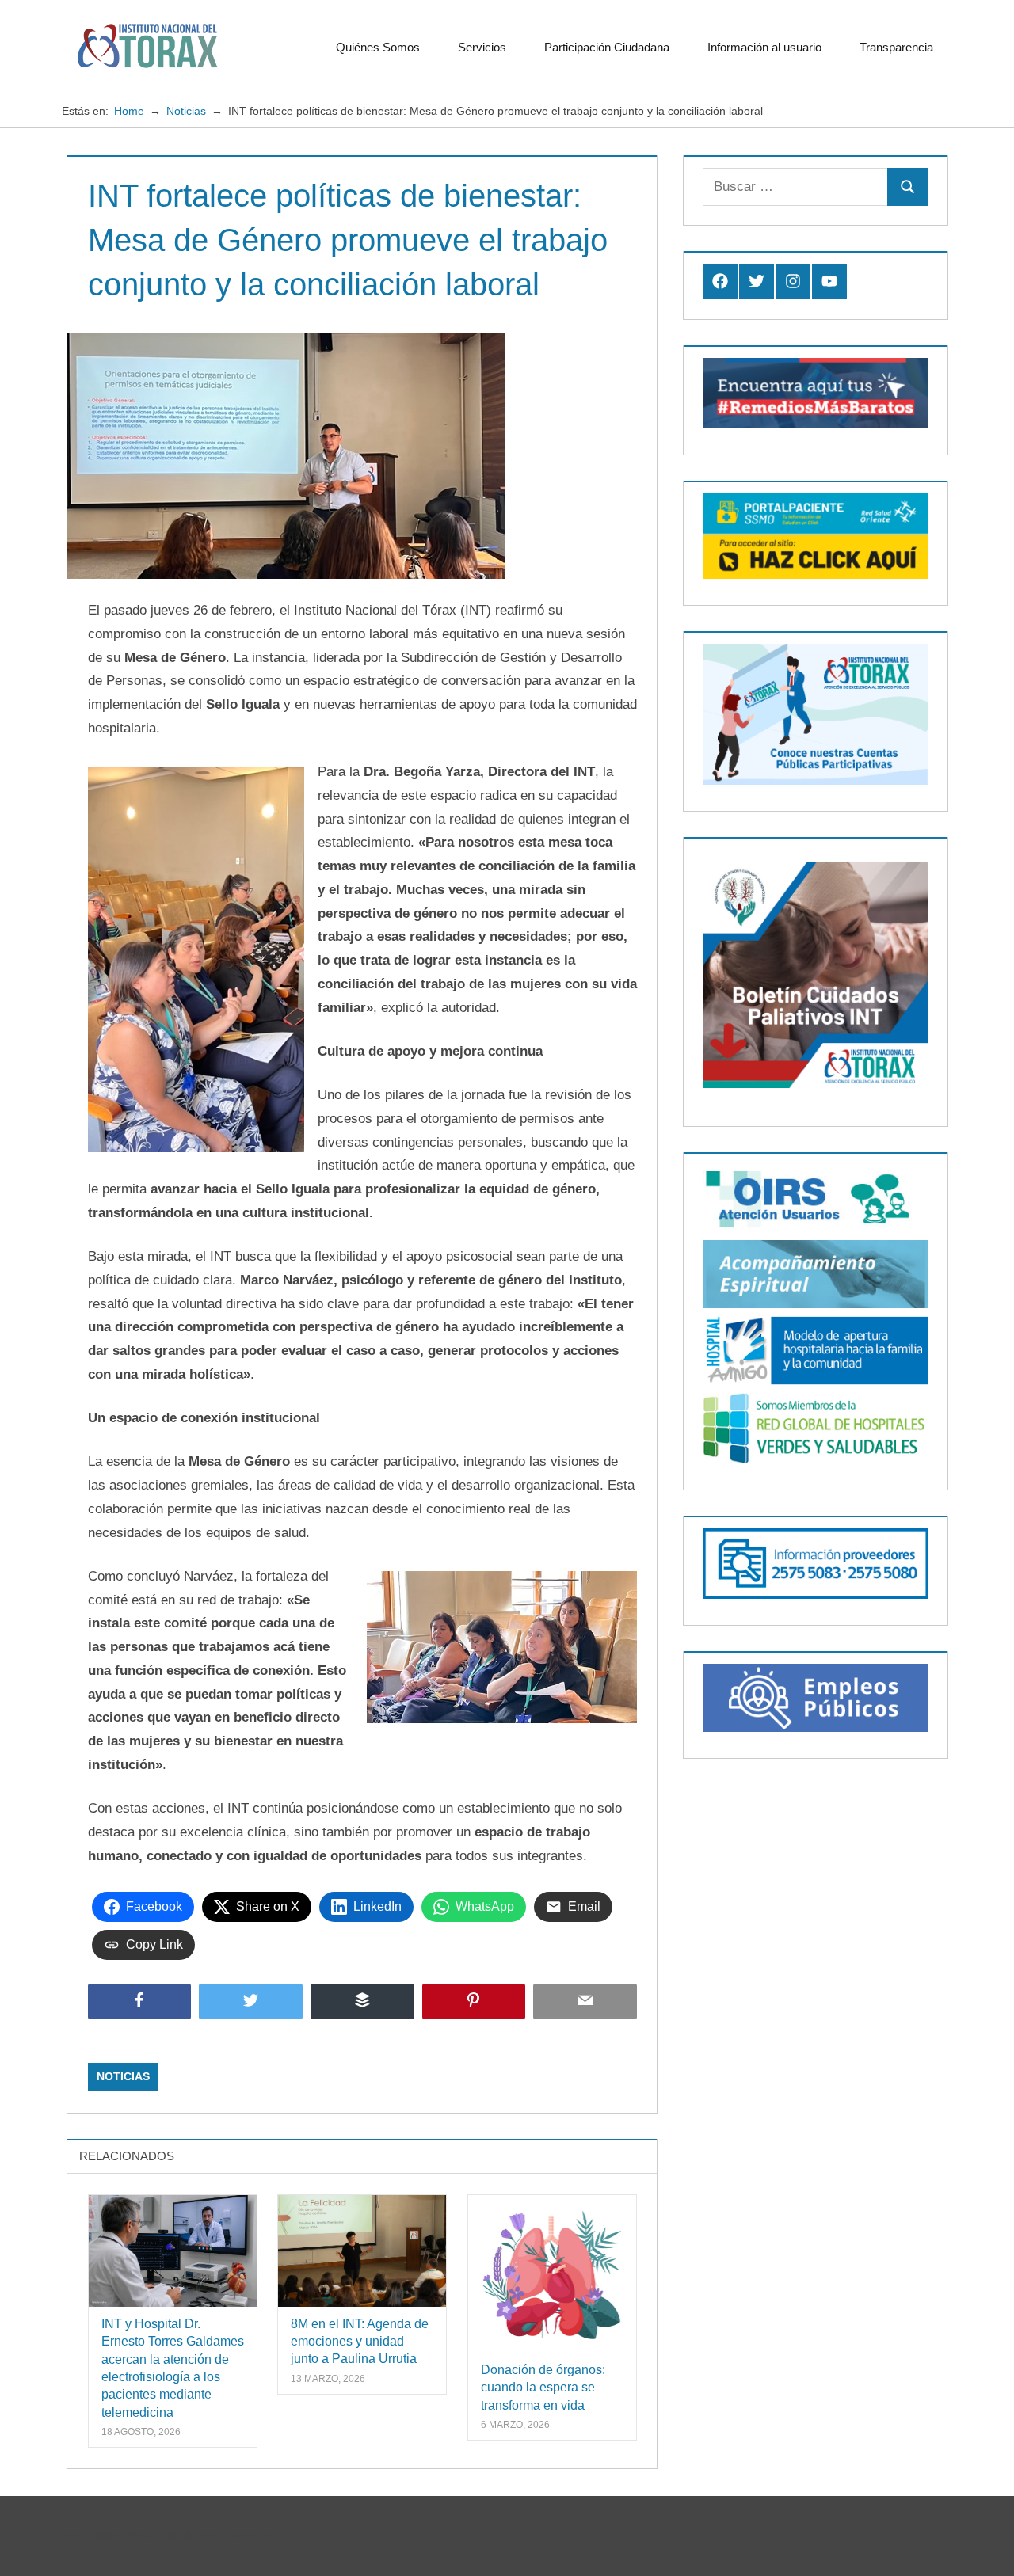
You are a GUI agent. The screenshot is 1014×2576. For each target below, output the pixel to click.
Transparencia (896, 47)
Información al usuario (764, 47)
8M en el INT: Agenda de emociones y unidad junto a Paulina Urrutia (360, 2342)
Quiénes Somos (378, 47)
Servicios (482, 47)
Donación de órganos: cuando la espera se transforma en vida (543, 2388)
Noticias (123, 2076)
